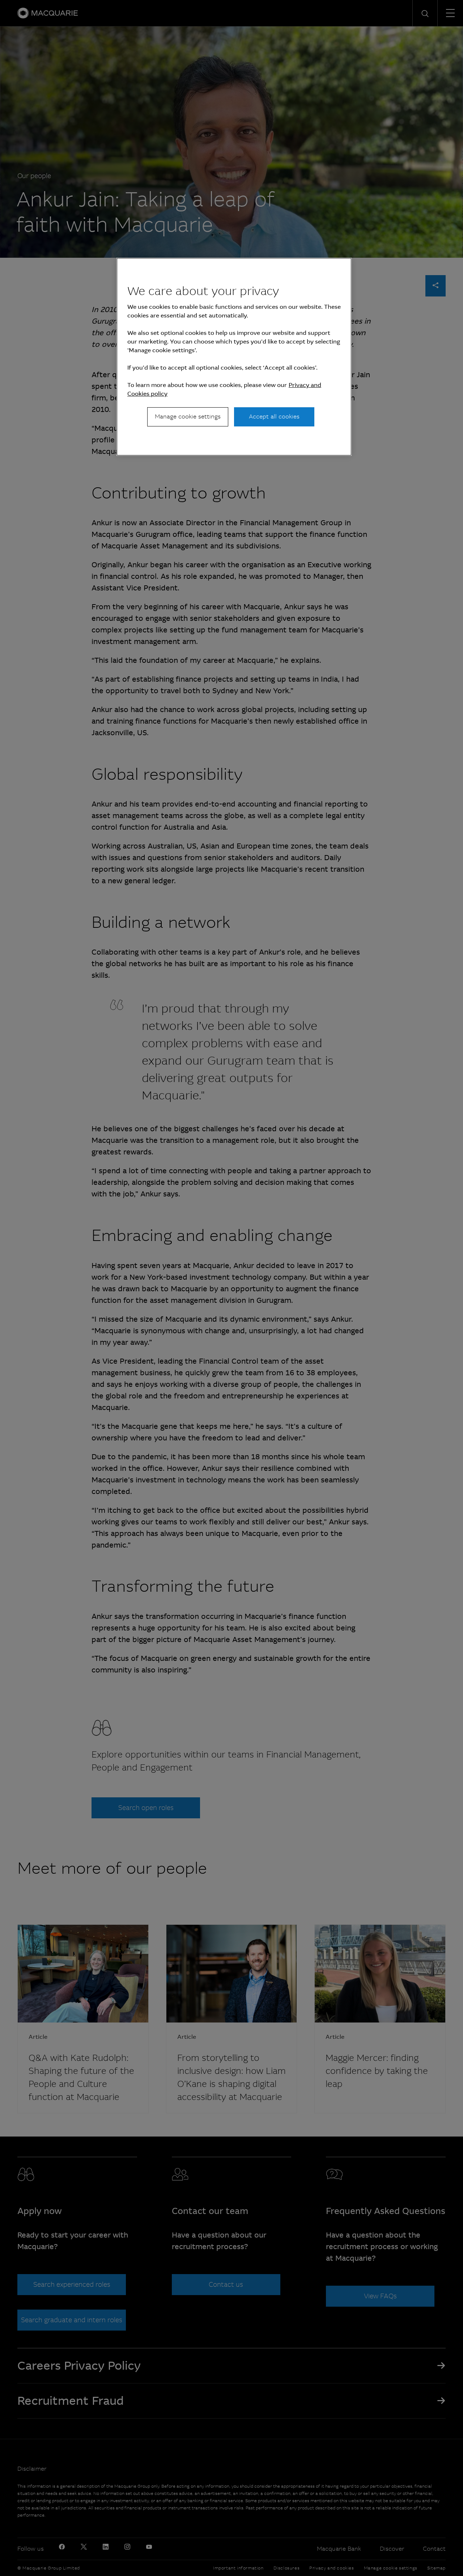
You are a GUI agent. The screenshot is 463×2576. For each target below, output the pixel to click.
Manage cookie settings (188, 416)
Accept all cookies (274, 416)
